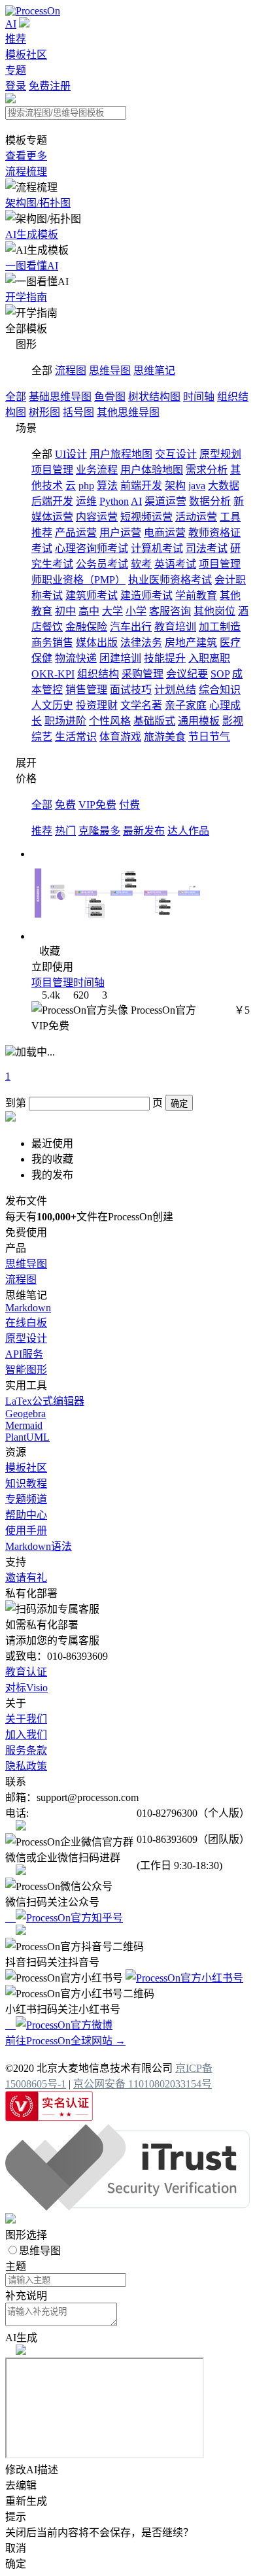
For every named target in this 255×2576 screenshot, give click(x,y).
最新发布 (144, 831)
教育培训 (175, 627)
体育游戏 (120, 737)
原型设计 (26, 1338)
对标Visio (26, 1688)
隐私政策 (26, 1766)
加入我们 (26, 1735)
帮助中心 (26, 1515)
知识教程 (26, 1484)
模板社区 (26, 55)
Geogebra (25, 1414)
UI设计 (71, 454)
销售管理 (86, 690)
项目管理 (52, 470)
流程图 (71, 370)
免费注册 (50, 86)
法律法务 (141, 643)
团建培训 (120, 658)
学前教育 (196, 595)
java (197, 486)
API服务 (24, 1354)
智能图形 (26, 1370)
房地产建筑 (191, 643)
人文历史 (52, 705)
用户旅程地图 (121, 454)
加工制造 (220, 627)
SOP (220, 674)
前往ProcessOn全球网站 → (65, 2041)
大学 (112, 611)
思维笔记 (154, 370)
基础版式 (154, 721)
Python (114, 501)
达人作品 (188, 831)
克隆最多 (99, 831)
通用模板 (199, 721)
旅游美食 (165, 737)
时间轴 (199, 397)
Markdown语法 (39, 1546)
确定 (179, 1104)
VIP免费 (97, 805)
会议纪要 (187, 674)
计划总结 (175, 690)
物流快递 (76, 658)
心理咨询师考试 (92, 548)
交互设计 (176, 454)
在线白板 (26, 1323)
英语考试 (175, 564)
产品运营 (76, 533)
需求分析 (207, 470)
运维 (86, 501)
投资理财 (97, 705)
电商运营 (165, 533)
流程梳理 (26, 172)
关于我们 (26, 1719)
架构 (175, 486)
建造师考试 (146, 595)
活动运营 (196, 517)
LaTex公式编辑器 (45, 1401)
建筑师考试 (92, 595)
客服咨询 (170, 611)
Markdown (28, 1308)
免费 (65, 805)
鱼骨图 (110, 397)
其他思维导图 (128, 412)
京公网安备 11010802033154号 (143, 2084)
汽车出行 (131, 627)
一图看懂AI (32, 266)
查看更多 (26, 156)
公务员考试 (102, 564)
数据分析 (210, 501)
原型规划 (220, 454)
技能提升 (165, 658)
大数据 (224, 486)
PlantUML (27, 1437)
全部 (16, 397)
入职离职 (209, 658)
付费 (129, 805)
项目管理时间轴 (68, 983)
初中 (65, 611)
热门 (65, 831)
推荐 (16, 39)
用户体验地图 (152, 470)
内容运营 (97, 517)
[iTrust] (127, 2207)
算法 (107, 486)
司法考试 (207, 548)
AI (11, 24)
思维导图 (110, 370)
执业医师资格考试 (170, 580)
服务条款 (26, 1750)
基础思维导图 (60, 397)
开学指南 (26, 297)
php (86, 486)
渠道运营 (165, 501)
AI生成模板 (32, 234)
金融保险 (86, 627)
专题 (16, 70)
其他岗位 (214, 611)
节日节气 (209, 737)
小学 (136, 611)
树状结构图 (154, 397)
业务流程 (97, 470)
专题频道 (26, 1499)
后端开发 (52, 501)
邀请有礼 (26, 1578)
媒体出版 (97, 643)
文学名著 (141, 705)
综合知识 (220, 690)
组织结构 (98, 674)
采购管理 (143, 674)
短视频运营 (146, 517)
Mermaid (24, 1425)
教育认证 (26, 1672)
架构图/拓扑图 (38, 203)
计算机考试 (157, 548)
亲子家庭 (186, 705)
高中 (89, 611)
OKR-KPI (53, 674)
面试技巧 (131, 690)
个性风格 (110, 721)
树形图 (44, 412)
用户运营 (120, 533)
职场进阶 (65, 721)
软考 (141, 564)
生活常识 (76, 737)
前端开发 (141, 486)
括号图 (78, 412)
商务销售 (52, 643)
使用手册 (26, 1531)
